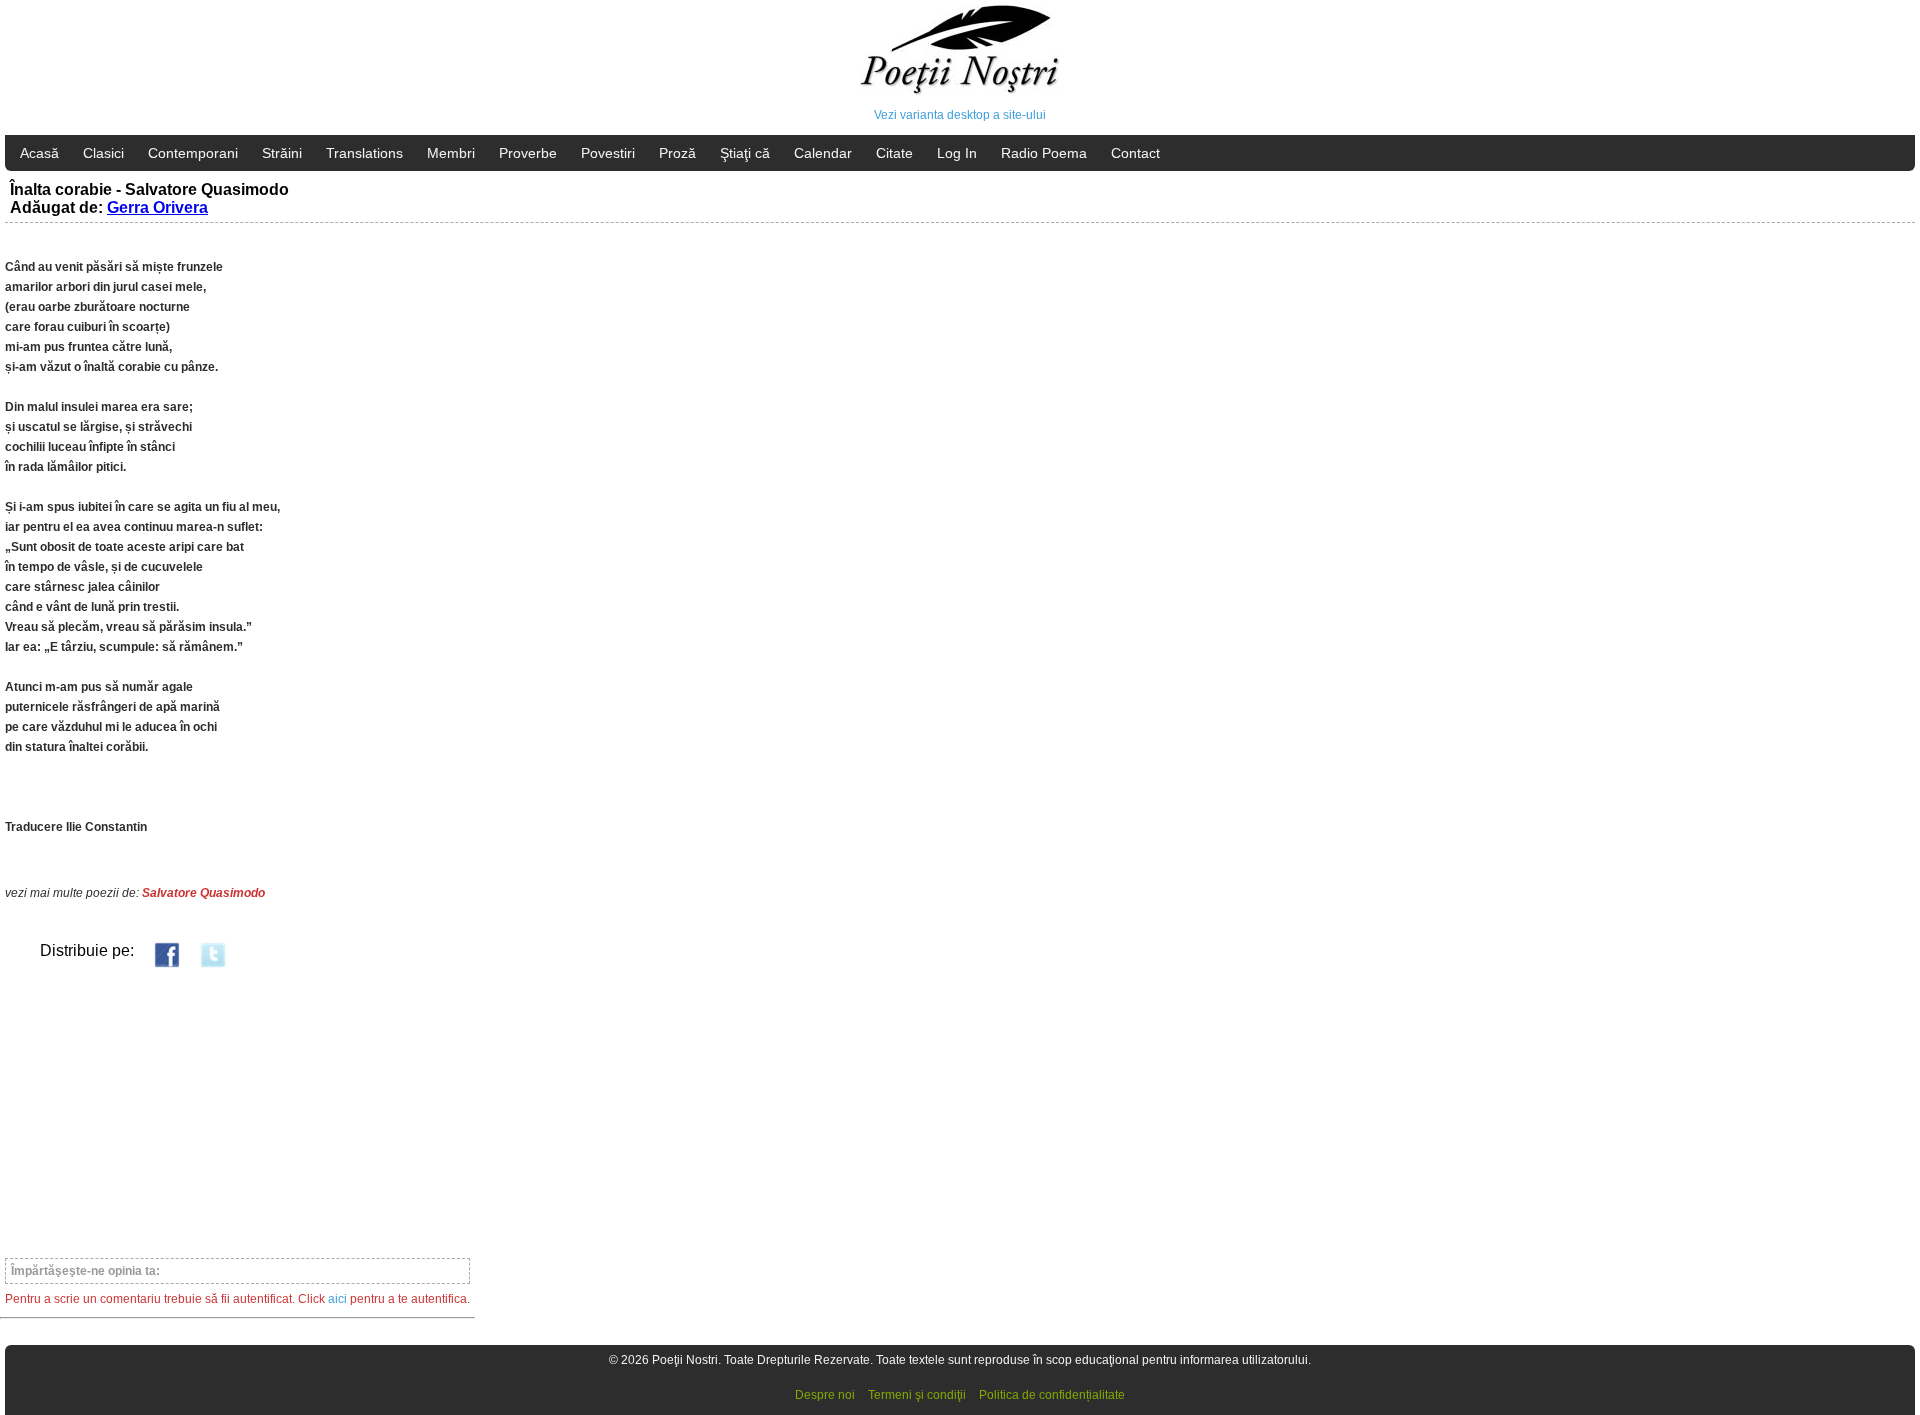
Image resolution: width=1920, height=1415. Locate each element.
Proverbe (528, 153)
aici (337, 1299)
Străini (282, 153)
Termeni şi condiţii (917, 1395)
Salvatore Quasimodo (203, 893)
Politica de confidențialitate (1052, 1395)
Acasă (39, 153)
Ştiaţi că (745, 153)
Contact (1135, 153)
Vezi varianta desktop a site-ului (960, 115)
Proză (677, 153)
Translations (364, 153)
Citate (894, 153)
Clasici (103, 153)
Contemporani (193, 153)
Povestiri (608, 153)
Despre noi (825, 1395)
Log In (957, 153)
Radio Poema (1044, 153)
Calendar (823, 153)
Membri (451, 153)
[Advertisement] (237, 1112)
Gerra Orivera (157, 207)
